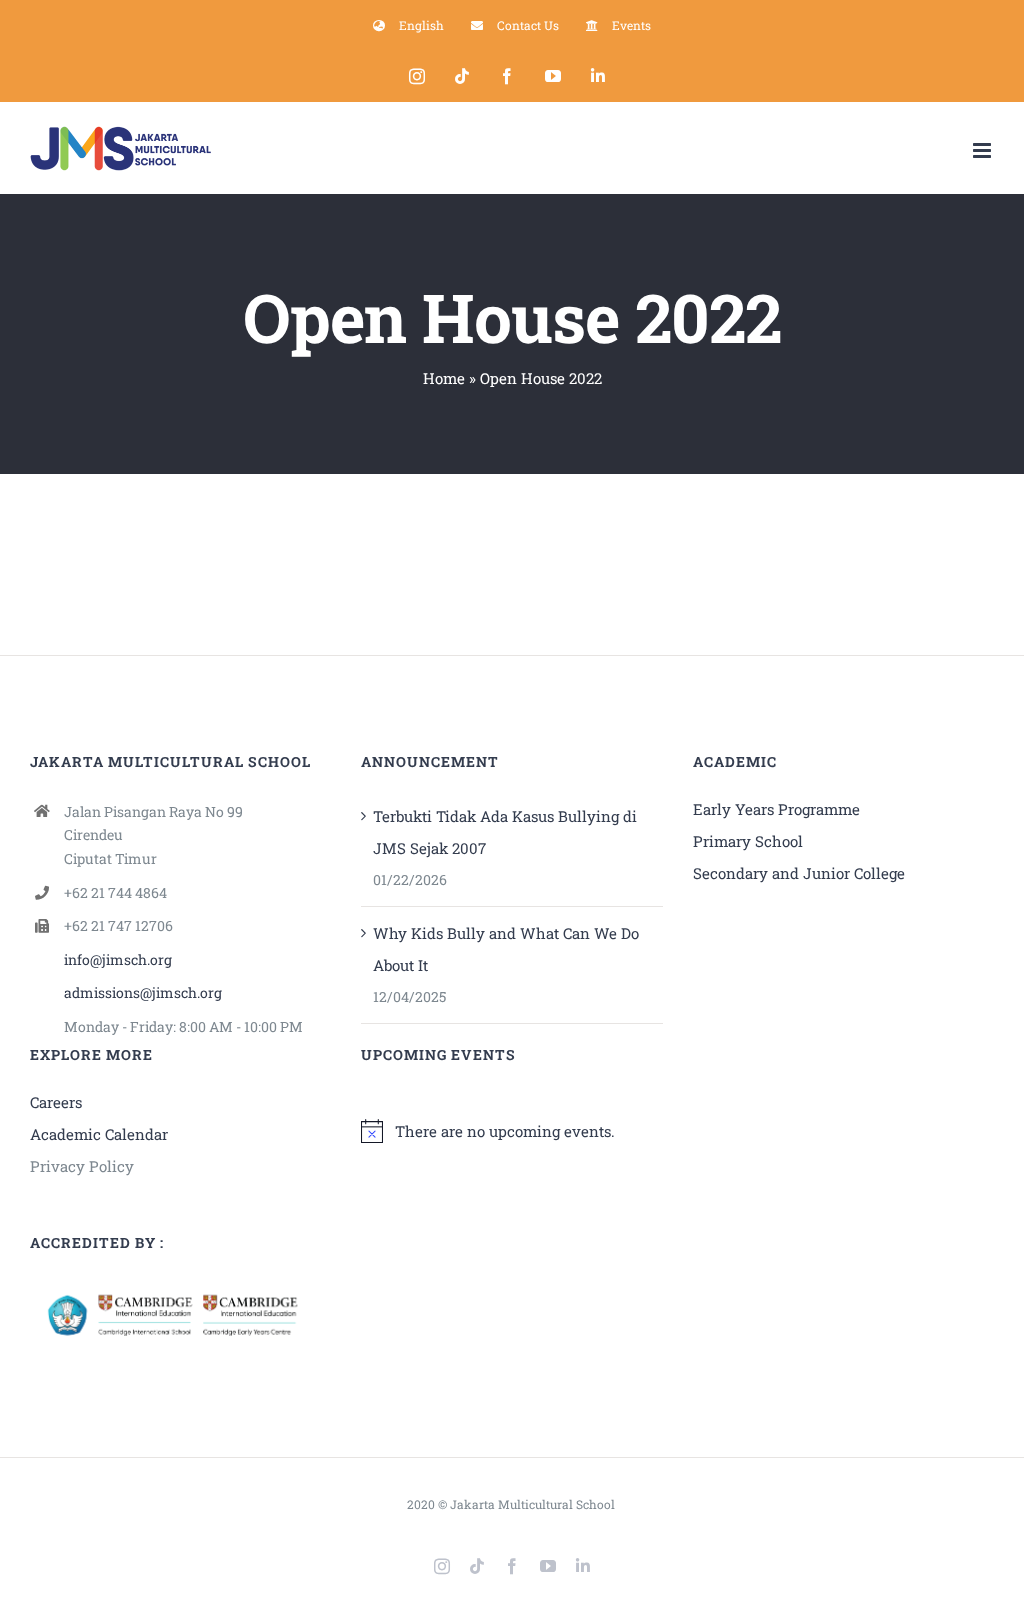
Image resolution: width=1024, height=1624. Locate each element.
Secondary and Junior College (799, 873)
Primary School (748, 841)
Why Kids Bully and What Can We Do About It (506, 949)
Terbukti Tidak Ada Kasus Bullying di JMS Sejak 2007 (505, 832)
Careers (56, 1102)
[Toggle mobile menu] (983, 150)
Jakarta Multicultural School (532, 1504)
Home (444, 378)
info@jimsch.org (118, 959)
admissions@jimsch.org (143, 992)
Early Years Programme (776, 809)
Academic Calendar (99, 1134)
